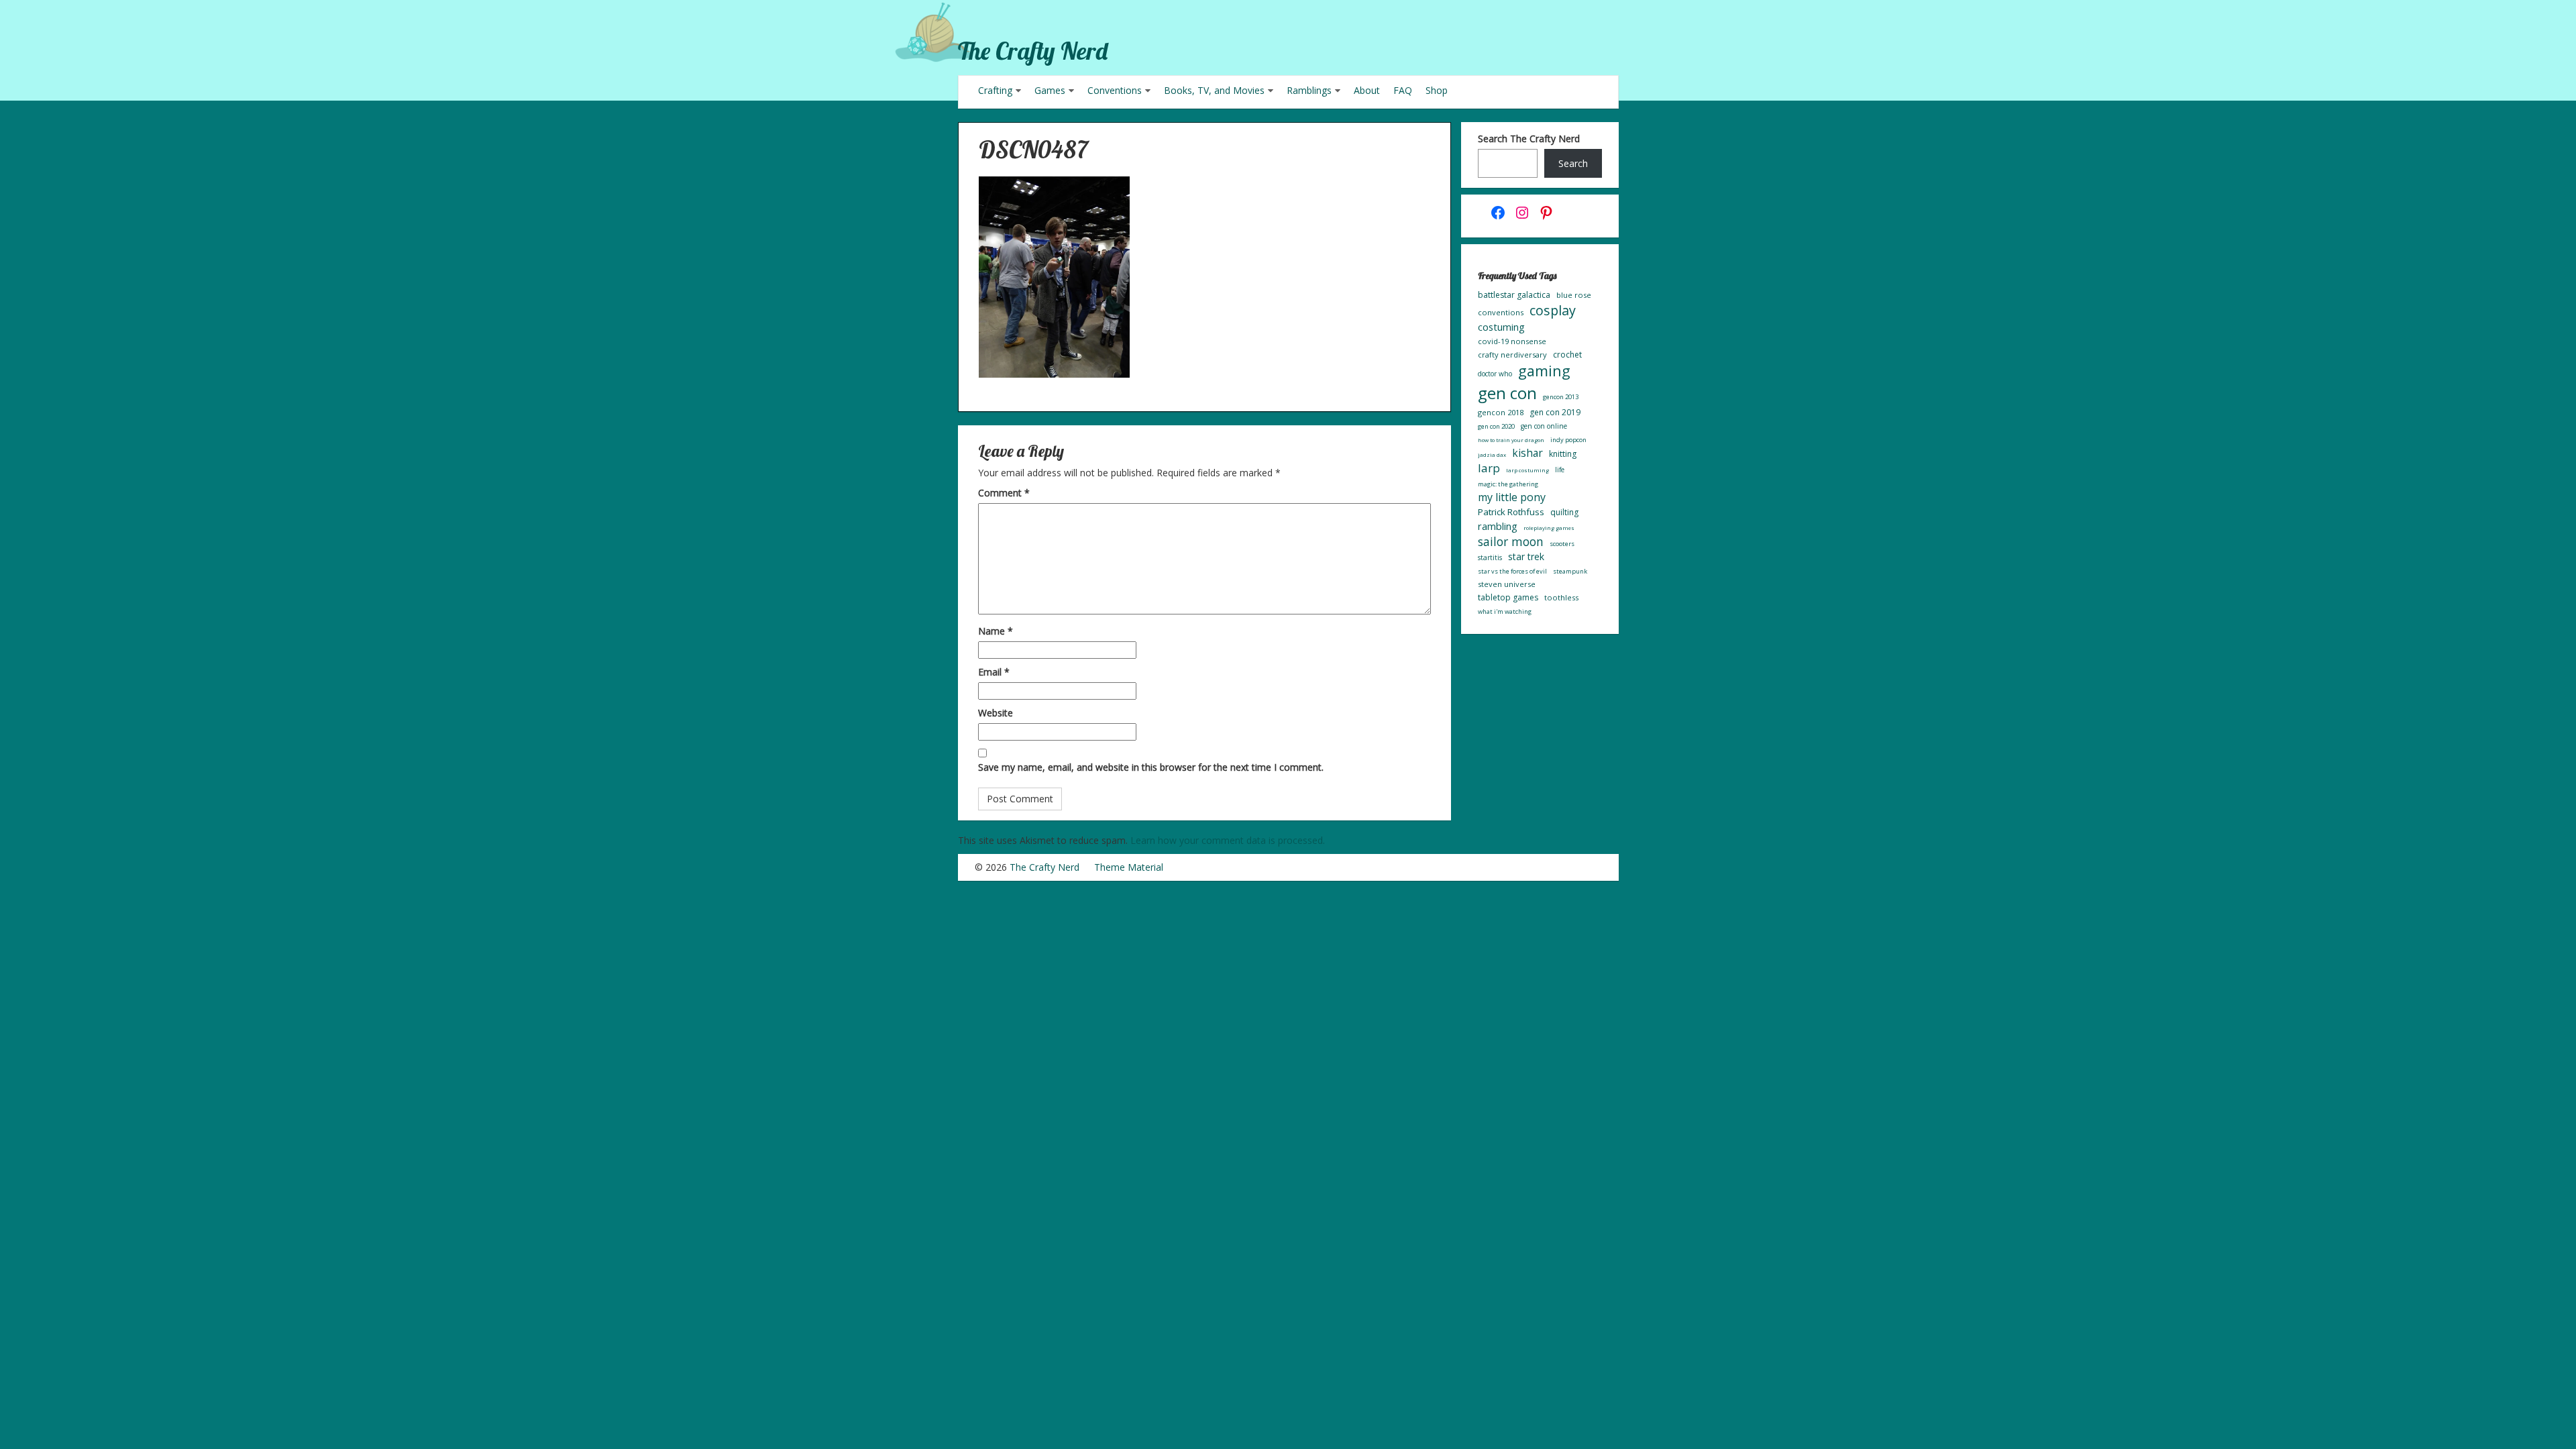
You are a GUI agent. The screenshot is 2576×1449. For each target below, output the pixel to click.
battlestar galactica (1514, 295)
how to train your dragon (1511, 440)
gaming (1544, 371)
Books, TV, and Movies (1214, 90)
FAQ (1403, 90)
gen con (1507, 393)
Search (1573, 163)
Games (1050, 90)
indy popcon (1568, 440)
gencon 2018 (1501, 412)
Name (996, 631)
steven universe (1507, 584)
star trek (1526, 556)
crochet (1567, 355)
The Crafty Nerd (1033, 51)
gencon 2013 (1561, 397)
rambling (1498, 526)
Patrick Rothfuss (1511, 512)
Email (994, 672)
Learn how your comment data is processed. (1228, 840)
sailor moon (1511, 541)
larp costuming (1527, 470)
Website (996, 713)
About (1367, 90)
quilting (1564, 512)
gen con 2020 (1496, 426)
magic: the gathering (1508, 484)
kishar (1527, 453)
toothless (1561, 597)
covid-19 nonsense (1512, 341)
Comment (1004, 493)
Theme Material (1129, 867)
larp (1489, 468)
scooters (1562, 544)
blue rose (1574, 295)
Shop (1437, 90)
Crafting (995, 90)
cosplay (1553, 310)
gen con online (1544, 426)
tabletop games (1508, 597)
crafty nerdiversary (1512, 355)
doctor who (1495, 374)
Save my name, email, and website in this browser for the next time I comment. (1151, 767)
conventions (1501, 312)
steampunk (1570, 571)
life (1560, 470)
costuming (1501, 327)
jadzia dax (1492, 454)
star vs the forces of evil (1512, 571)
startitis (1490, 557)
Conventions (1115, 90)
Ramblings (1309, 90)
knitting (1563, 454)
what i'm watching (1505, 611)
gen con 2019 (1555, 412)
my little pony (1512, 497)
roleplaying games (1549, 528)
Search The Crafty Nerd (1529, 139)
